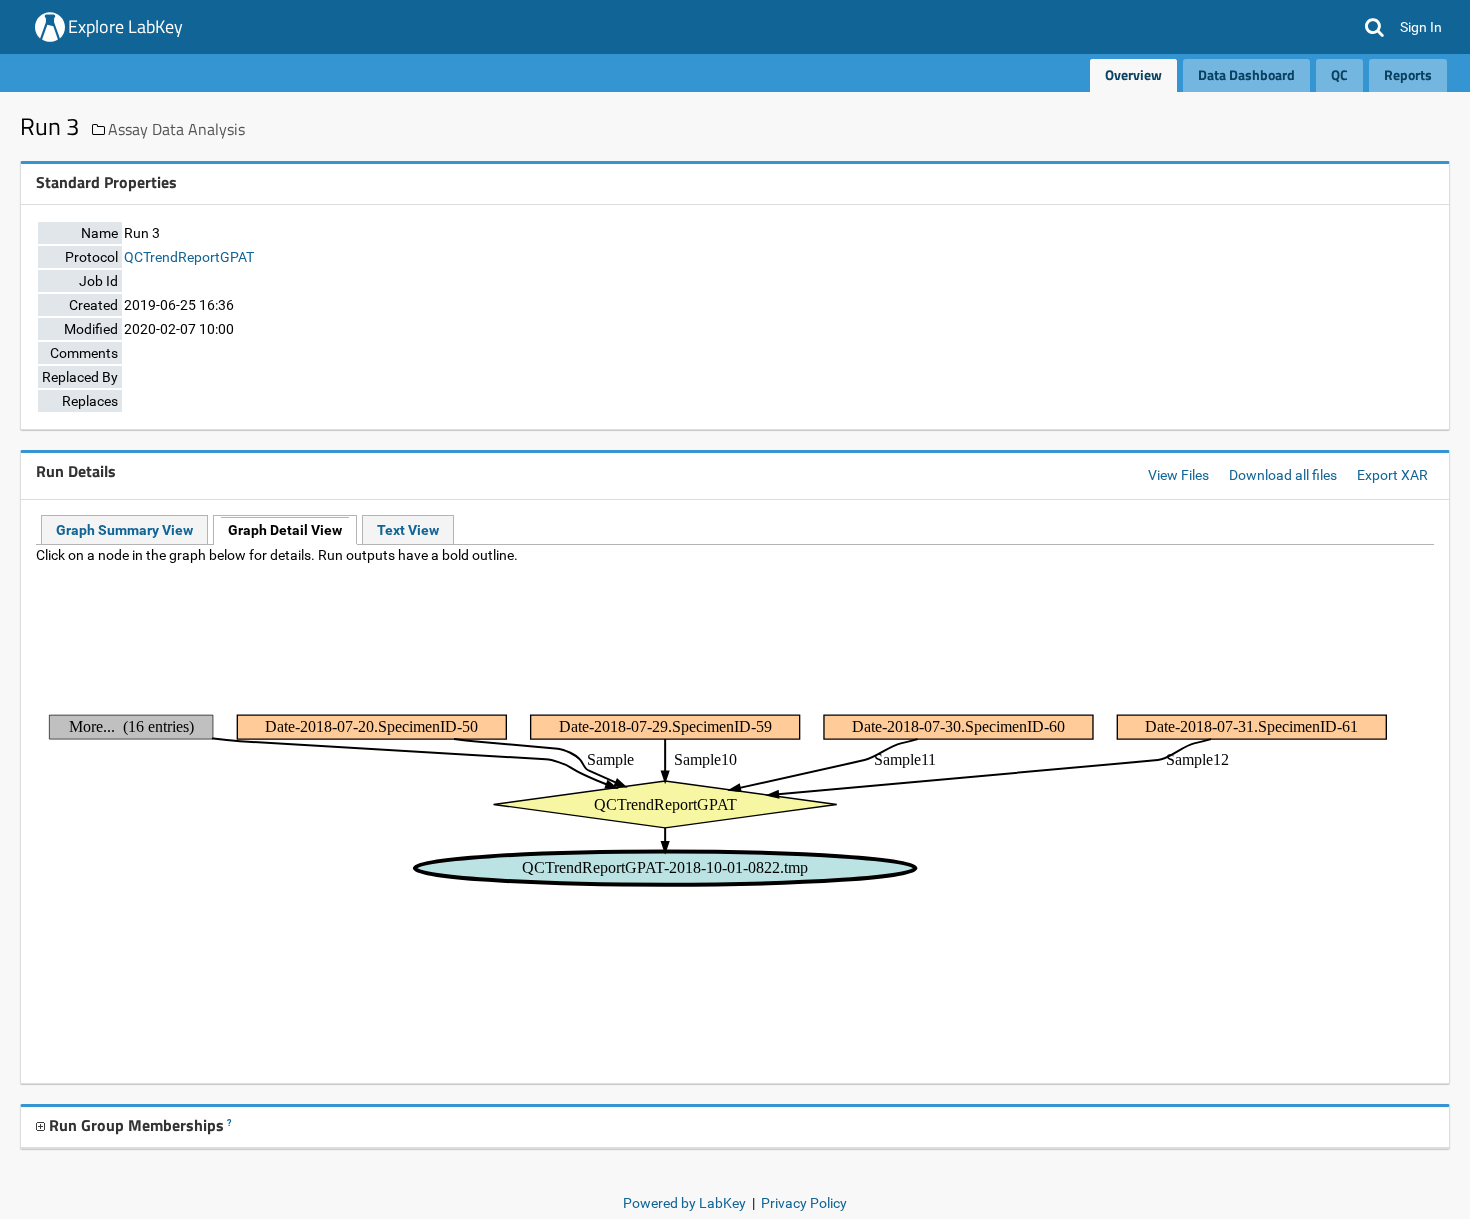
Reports (1408, 74)
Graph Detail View (285, 530)
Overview (1133, 74)
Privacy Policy (804, 1203)
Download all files (1283, 475)
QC (1339, 74)
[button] (1374, 27)
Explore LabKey (125, 26)
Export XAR (1392, 475)
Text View (408, 530)
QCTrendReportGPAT (189, 257)
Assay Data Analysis (176, 129)
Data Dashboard (1246, 74)
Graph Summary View (124, 530)
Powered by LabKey (684, 1203)
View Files (1178, 475)
